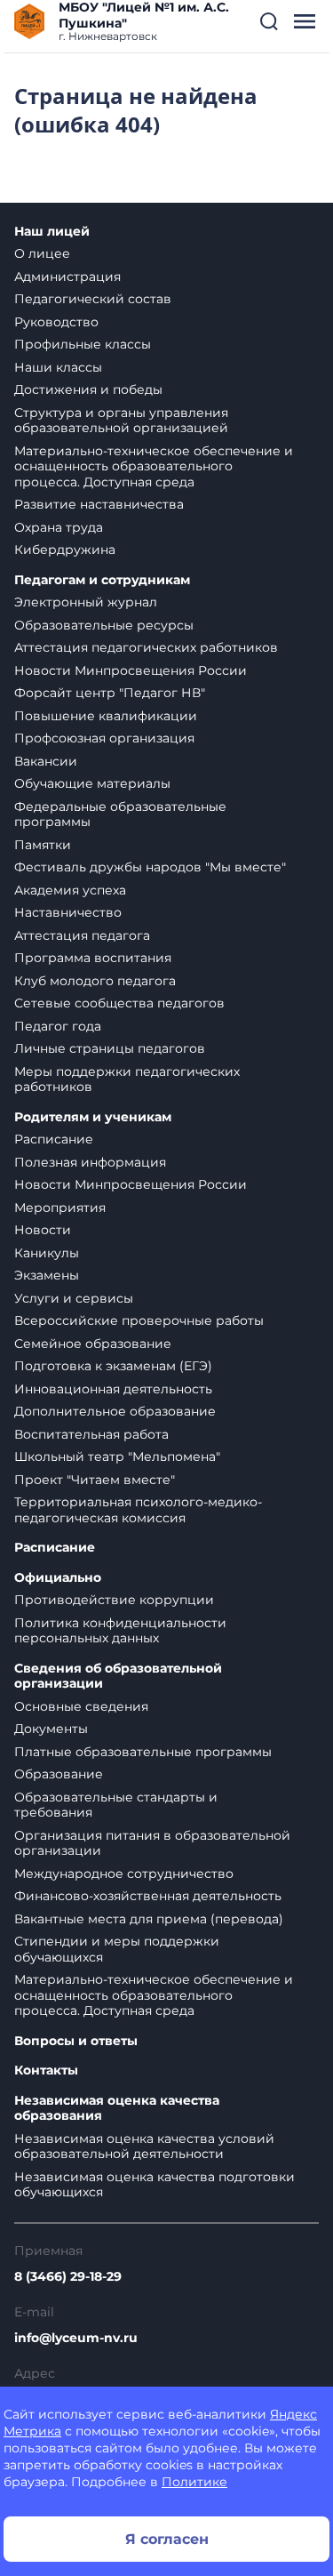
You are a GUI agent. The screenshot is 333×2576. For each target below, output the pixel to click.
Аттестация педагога (82, 935)
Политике (194, 2482)
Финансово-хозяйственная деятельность (148, 1896)
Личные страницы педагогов (110, 1048)
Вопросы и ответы (76, 2041)
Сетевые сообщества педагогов (119, 1003)
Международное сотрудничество (124, 1874)
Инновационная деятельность (113, 1389)
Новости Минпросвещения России (131, 670)
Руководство (56, 322)
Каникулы (47, 1253)
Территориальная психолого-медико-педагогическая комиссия (138, 1510)
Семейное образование (93, 1344)
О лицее (42, 253)
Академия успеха (70, 890)
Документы (51, 1729)
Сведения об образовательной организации (118, 1677)
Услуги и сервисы (74, 1298)
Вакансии (46, 761)
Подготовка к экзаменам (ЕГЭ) (113, 1366)
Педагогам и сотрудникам (102, 580)
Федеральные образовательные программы (120, 815)
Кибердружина (65, 550)
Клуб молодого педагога (95, 981)
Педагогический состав (93, 299)
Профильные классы (83, 344)
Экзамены (47, 1275)
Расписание (54, 1139)
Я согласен (167, 2539)
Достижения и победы (88, 389)
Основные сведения (81, 1706)
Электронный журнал (86, 602)
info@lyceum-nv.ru (76, 2338)
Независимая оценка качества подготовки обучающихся (155, 2185)
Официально (58, 1578)
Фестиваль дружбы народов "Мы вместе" (150, 867)
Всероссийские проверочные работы (139, 1320)
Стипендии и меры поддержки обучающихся (117, 1949)
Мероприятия (60, 1208)
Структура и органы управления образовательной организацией (121, 421)
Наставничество (68, 912)
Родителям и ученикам (93, 1117)
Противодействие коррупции (114, 1600)
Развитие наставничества (99, 504)
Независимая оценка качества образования (117, 2109)
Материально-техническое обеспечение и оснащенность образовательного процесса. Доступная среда (154, 466)
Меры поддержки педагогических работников (127, 1079)
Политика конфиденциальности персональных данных (120, 1631)
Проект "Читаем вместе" (95, 1480)
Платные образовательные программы (143, 1752)
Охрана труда (59, 527)
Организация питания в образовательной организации (152, 1843)
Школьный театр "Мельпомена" (117, 1457)
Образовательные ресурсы (104, 625)
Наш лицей (52, 232)
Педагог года (58, 1026)
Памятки (43, 845)
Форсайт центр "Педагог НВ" (110, 693)
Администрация (67, 277)
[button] (269, 21)
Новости (43, 1230)
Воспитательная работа (91, 1434)
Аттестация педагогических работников (146, 647)
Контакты (46, 2070)
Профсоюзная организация (104, 738)
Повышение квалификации (106, 716)
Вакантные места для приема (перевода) (149, 1919)
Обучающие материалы (92, 783)
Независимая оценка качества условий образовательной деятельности (144, 2147)
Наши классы (58, 367)
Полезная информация (90, 1162)
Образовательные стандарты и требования (116, 1805)
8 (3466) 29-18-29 (68, 2276)
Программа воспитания (93, 958)
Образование (59, 1774)
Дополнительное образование (115, 1411)
